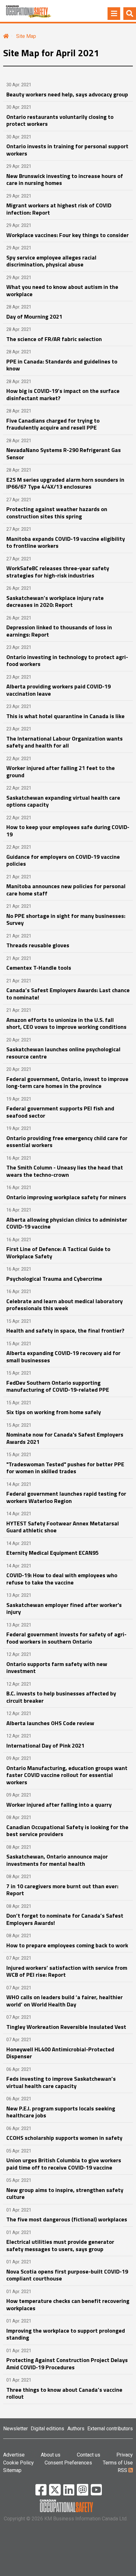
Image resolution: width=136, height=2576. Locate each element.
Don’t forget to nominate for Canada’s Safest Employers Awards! (65, 1919)
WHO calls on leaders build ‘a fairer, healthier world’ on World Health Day (65, 2001)
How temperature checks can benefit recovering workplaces (68, 2304)
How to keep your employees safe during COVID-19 (68, 831)
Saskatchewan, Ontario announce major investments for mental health (57, 1860)
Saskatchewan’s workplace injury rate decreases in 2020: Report (55, 601)
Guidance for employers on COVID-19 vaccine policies (63, 860)
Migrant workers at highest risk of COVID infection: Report (59, 209)
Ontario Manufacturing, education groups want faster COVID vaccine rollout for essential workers (67, 1775)
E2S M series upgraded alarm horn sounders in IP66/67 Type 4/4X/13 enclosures (65, 483)
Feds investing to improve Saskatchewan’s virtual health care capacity (61, 2082)
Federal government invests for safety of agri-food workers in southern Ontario (66, 1638)
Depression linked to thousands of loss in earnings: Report (59, 631)
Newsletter (15, 2429)
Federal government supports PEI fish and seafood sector (60, 1112)
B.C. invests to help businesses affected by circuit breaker (61, 1697)
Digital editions (47, 2429)
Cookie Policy (19, 2463)
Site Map (26, 36)
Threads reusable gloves (38, 945)
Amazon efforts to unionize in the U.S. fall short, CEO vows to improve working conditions (66, 1023)
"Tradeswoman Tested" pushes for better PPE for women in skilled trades (65, 1468)
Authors (76, 2429)
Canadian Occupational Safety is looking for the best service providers (67, 1831)
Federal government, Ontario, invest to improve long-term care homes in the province (67, 1083)
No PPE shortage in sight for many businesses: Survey (66, 919)
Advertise (14, 2455)
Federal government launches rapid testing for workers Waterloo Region (66, 1497)
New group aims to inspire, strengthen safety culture (65, 2194)
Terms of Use (118, 2463)
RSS (123, 2470)
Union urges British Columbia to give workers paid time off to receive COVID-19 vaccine (64, 2164)
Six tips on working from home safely (54, 1412)
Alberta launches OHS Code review (50, 1723)
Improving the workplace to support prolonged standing (66, 2334)
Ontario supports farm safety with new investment (57, 1668)
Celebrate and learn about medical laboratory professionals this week (65, 1305)
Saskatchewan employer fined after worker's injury (64, 1608)
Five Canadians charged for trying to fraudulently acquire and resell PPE (53, 424)
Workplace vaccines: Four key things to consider (68, 235)
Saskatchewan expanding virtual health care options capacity (63, 801)
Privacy (125, 2455)
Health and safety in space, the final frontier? (65, 1331)
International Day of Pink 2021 (45, 1746)
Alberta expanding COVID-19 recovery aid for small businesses (63, 1357)
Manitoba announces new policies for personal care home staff (66, 890)
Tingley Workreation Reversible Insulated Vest (66, 2027)
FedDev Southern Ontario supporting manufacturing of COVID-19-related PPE (58, 1386)
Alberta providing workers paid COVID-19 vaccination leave (59, 690)
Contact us (89, 2455)
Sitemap (12, 2470)
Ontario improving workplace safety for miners (66, 1197)
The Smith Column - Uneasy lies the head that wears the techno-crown (65, 1171)
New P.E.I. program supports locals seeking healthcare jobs (61, 2112)
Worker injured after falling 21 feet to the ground (61, 772)
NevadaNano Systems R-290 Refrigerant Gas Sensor (64, 454)
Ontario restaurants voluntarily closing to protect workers (60, 120)
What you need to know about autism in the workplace (62, 290)
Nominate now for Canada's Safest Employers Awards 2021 (65, 1438)
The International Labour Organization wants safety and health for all (65, 742)
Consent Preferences (68, 2463)
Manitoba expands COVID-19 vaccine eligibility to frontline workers (66, 542)
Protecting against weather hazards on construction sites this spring (57, 513)
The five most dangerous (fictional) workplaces (67, 2219)
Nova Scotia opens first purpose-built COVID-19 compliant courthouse (67, 2275)
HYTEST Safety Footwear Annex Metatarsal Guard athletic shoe (63, 1527)
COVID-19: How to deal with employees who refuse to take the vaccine (62, 1579)
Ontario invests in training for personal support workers (67, 150)
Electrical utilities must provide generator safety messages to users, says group (60, 2245)
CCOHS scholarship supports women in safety (64, 2138)
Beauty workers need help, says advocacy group (67, 94)
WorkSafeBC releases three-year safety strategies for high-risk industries (58, 572)
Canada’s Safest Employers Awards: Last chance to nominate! (68, 994)
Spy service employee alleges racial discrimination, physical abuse (51, 261)
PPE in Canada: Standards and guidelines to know (62, 365)
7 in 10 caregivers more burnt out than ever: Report (62, 1890)
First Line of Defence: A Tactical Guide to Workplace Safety (58, 1253)
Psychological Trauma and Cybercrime (54, 1279)
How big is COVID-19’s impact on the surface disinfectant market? (63, 394)
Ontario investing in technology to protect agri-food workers (67, 661)
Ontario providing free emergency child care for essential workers (67, 1142)
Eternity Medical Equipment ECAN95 (53, 1553)
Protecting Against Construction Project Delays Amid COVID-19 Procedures (67, 2364)
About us (51, 2455)
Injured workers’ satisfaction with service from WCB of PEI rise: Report (67, 1971)
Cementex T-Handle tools (39, 968)
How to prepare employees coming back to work (67, 1945)
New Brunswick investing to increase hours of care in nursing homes (65, 180)
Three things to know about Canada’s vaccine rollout (64, 2393)
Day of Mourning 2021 (34, 317)
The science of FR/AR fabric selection (54, 339)
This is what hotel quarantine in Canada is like (65, 716)
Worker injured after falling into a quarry (59, 1805)
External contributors (110, 2429)
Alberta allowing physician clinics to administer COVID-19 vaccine (67, 1223)
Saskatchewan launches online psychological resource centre (63, 1053)
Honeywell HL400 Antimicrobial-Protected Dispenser (60, 2053)
